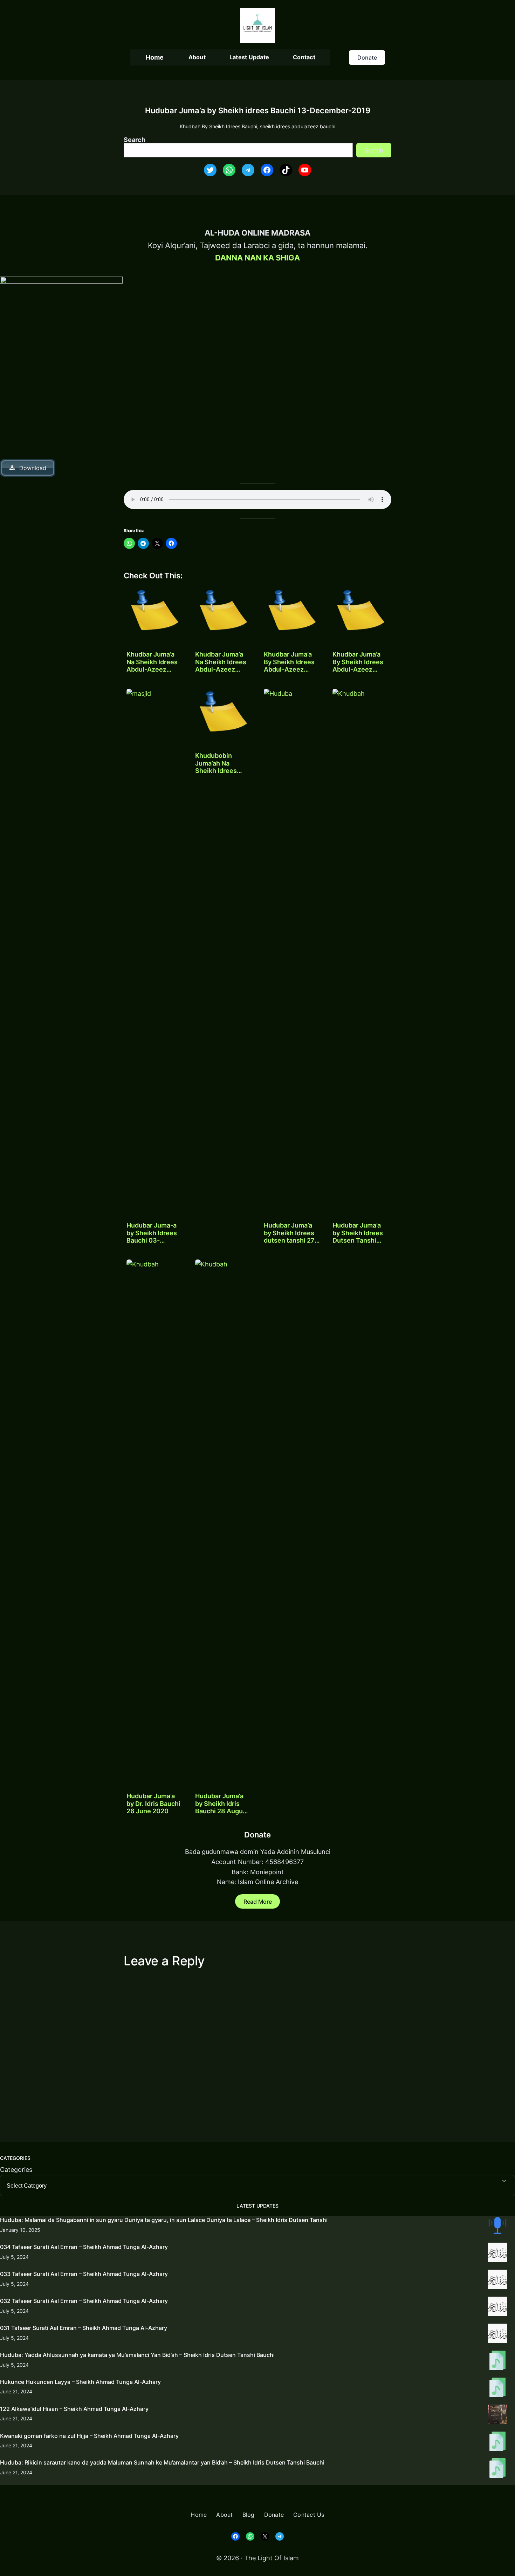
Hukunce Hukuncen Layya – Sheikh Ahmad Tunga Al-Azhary (80, 2382)
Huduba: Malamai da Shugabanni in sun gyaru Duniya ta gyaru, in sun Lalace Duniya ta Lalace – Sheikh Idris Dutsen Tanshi (164, 2220)
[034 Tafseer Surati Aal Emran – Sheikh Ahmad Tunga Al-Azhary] (497, 2254)
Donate (367, 57)
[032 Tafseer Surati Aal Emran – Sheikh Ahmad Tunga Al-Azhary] (497, 2308)
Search (135, 140)
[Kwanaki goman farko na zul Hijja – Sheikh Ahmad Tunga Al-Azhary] (497, 2443)
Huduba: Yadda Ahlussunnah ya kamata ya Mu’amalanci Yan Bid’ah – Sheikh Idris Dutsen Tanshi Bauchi (137, 2355)
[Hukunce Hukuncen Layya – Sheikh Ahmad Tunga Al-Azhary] (497, 2389)
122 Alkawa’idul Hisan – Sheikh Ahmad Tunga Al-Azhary (74, 2409)
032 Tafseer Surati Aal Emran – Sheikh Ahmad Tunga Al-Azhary (84, 2301)
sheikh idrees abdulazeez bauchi (298, 126)
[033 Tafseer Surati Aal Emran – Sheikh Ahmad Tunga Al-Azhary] (497, 2281)
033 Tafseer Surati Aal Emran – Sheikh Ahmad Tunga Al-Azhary (84, 2274)
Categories (16, 2170)
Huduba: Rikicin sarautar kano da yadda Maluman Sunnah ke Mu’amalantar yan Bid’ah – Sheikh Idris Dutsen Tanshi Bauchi (162, 2462)
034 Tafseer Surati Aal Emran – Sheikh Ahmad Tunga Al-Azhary (84, 2247)
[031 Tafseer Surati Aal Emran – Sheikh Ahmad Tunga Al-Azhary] (497, 2335)
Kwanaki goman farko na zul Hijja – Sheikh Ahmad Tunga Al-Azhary (89, 2436)
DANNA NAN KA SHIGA (257, 258)
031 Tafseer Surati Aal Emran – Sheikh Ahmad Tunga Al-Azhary (84, 2328)
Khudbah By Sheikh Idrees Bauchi (218, 126)
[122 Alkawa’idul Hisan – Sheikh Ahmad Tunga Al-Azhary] (497, 2416)
